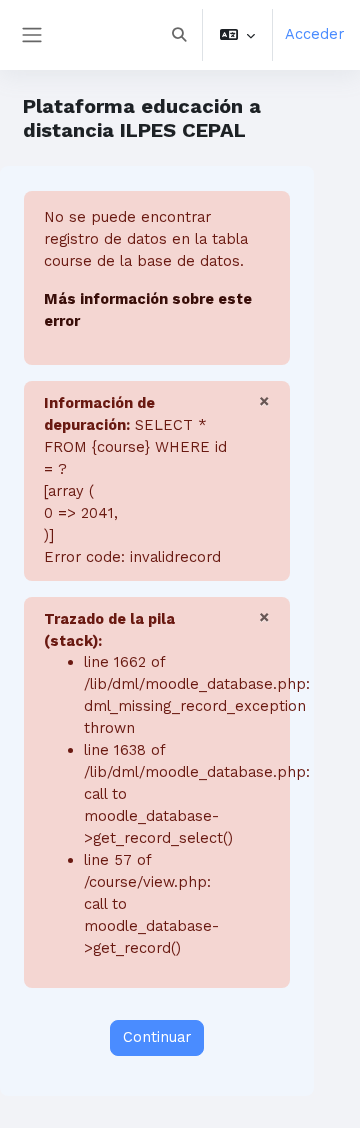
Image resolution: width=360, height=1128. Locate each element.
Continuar (157, 1037)
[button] (179, 35)
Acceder (314, 34)
